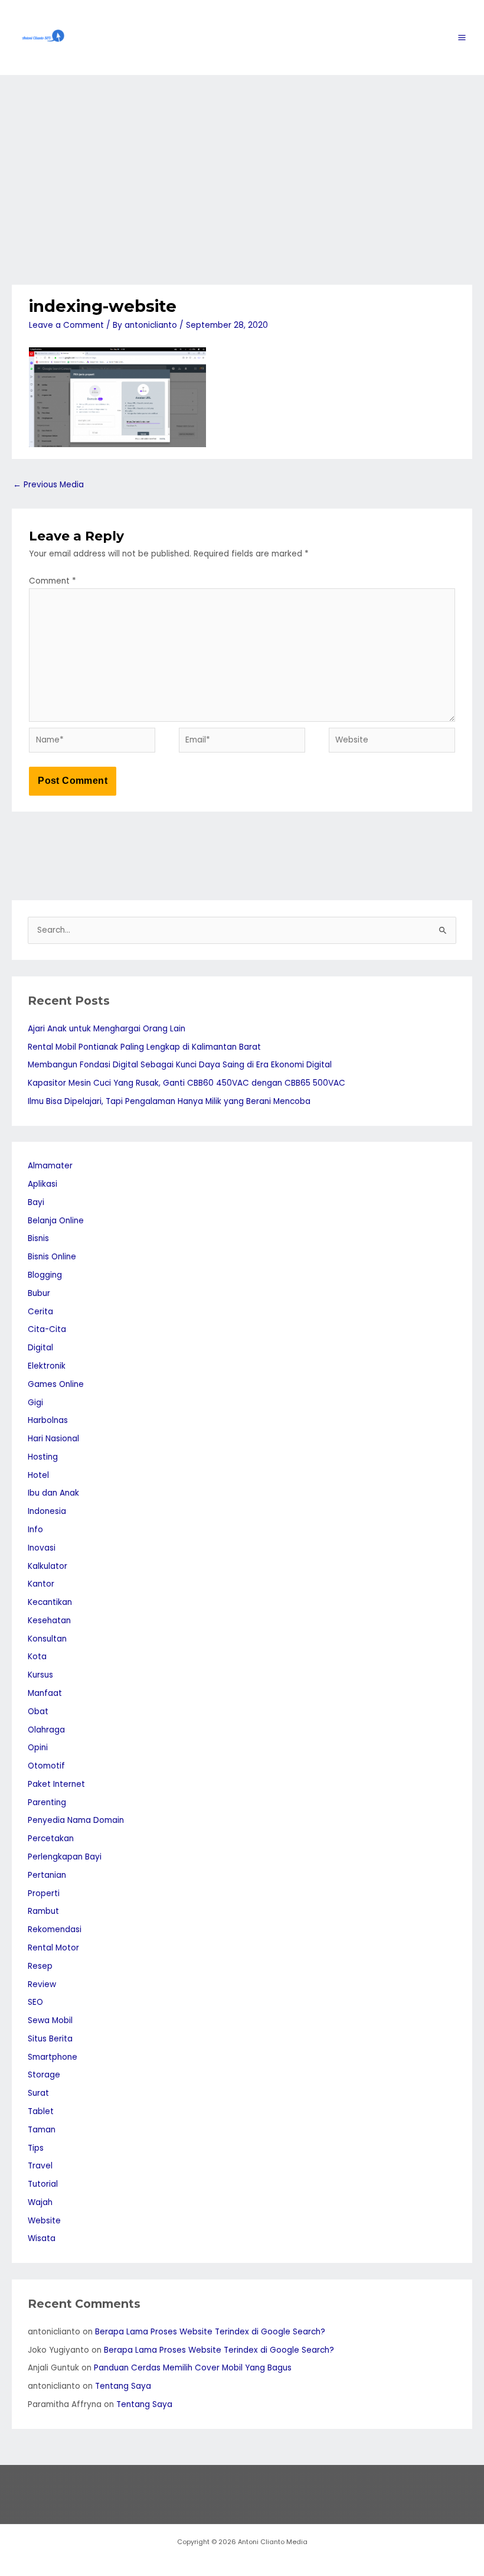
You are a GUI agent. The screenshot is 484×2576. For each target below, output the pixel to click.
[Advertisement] (242, 164)
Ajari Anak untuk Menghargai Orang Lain (107, 1029)
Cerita (40, 1312)
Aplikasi (42, 1184)
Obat (38, 1712)
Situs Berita (50, 2039)
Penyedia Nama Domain (76, 1820)
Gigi (35, 1403)
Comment (53, 581)
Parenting (47, 1802)
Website (44, 2221)
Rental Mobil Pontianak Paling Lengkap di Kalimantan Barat (144, 1047)
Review (42, 1984)
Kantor (41, 1584)
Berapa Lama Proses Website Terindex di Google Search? (210, 2332)
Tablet (41, 2111)
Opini (38, 1748)
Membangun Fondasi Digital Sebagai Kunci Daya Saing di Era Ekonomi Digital (180, 1065)
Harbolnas (48, 1420)
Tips (36, 2148)
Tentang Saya (123, 2386)
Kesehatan (49, 1621)
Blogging (45, 1275)
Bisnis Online (52, 1257)
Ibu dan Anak (53, 1493)
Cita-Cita (47, 1329)
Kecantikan (50, 1602)
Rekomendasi (55, 1929)
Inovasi (42, 1548)
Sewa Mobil (50, 2020)
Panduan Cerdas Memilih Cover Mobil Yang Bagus (193, 2368)
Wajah (40, 2202)
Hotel (38, 1475)
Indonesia (47, 1511)
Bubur (39, 1293)
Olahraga (46, 1730)
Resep (40, 1966)
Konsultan (47, 1639)
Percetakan (51, 1839)
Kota (37, 1657)
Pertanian (47, 1875)
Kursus (40, 1675)
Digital (40, 1348)
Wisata (42, 2238)
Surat (38, 2093)
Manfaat (45, 1693)
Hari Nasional (53, 1439)
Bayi (36, 1202)
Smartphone (53, 2057)
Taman (42, 2130)
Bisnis (38, 1238)
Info (35, 1530)
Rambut (43, 1911)
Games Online (56, 1384)
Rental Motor (53, 1948)
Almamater (50, 1166)
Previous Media (48, 485)
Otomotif (46, 1766)
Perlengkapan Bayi (65, 1857)
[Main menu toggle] (462, 38)
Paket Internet (56, 1784)
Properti (44, 1893)
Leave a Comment (66, 325)
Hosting (43, 1457)
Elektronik (47, 1366)
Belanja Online (56, 1221)
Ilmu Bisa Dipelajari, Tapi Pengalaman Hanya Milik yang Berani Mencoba (169, 1101)
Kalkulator (48, 1566)
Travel (40, 2166)
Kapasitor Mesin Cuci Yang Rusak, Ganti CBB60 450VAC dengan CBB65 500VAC (187, 1083)
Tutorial (43, 2184)
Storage (44, 2075)
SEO (35, 2002)
